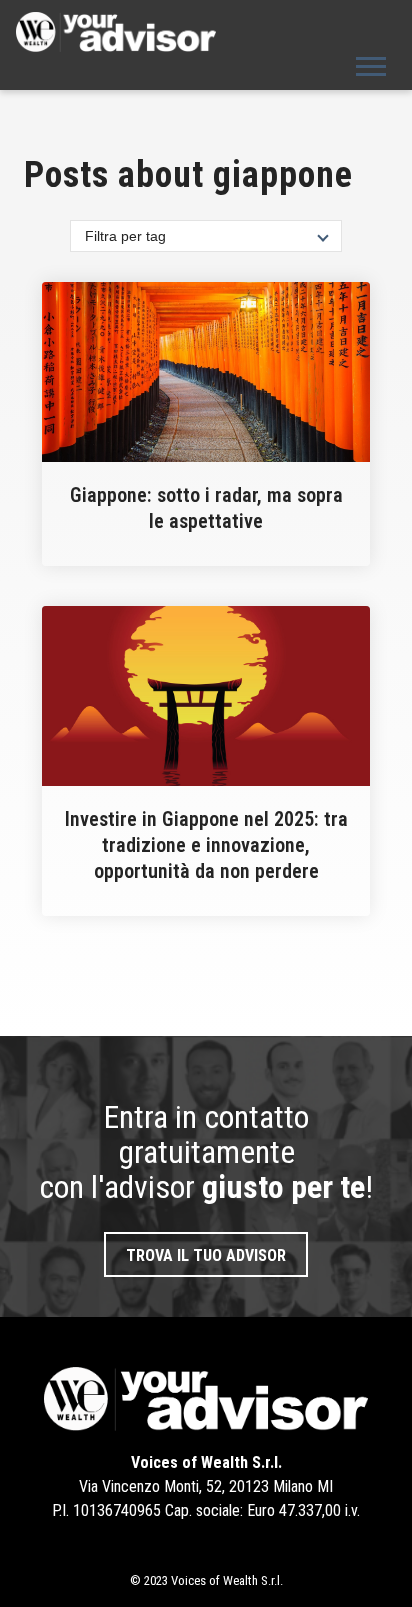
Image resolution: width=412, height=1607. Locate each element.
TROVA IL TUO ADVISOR (206, 1255)
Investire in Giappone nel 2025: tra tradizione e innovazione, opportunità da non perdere (206, 845)
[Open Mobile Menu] (371, 64)
